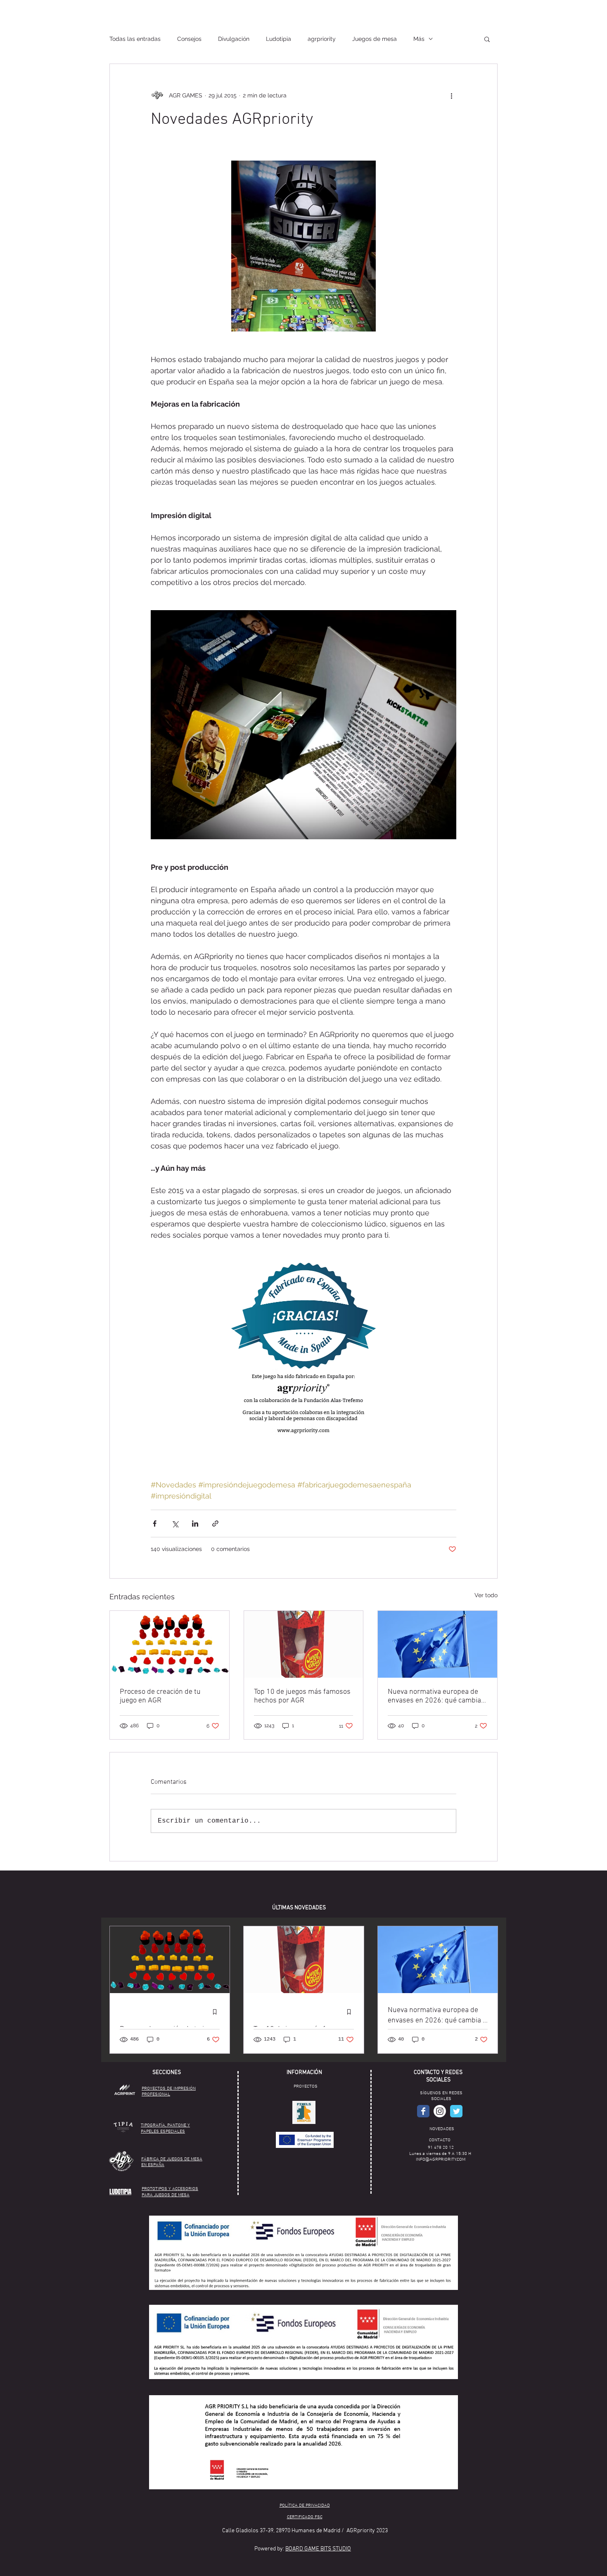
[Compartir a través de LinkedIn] (195, 1524)
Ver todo (486, 1595)
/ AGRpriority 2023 (365, 2531)
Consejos (189, 39)
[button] (487, 39)
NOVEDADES (442, 2129)
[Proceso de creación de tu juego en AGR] (170, 1644)
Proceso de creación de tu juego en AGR (160, 1696)
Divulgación (234, 39)
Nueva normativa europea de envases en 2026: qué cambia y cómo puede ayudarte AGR (437, 1696)
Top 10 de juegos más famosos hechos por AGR (302, 1696)
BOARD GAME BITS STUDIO (318, 2549)
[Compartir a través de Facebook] (155, 1524)
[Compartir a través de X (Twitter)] (175, 1524)
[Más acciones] (451, 95)
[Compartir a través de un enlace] (215, 1524)
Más (419, 39)
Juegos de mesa (375, 39)
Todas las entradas (135, 39)
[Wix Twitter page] (456, 2111)
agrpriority (322, 39)
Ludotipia (279, 39)
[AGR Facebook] (423, 2111)
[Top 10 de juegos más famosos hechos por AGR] (304, 1644)
